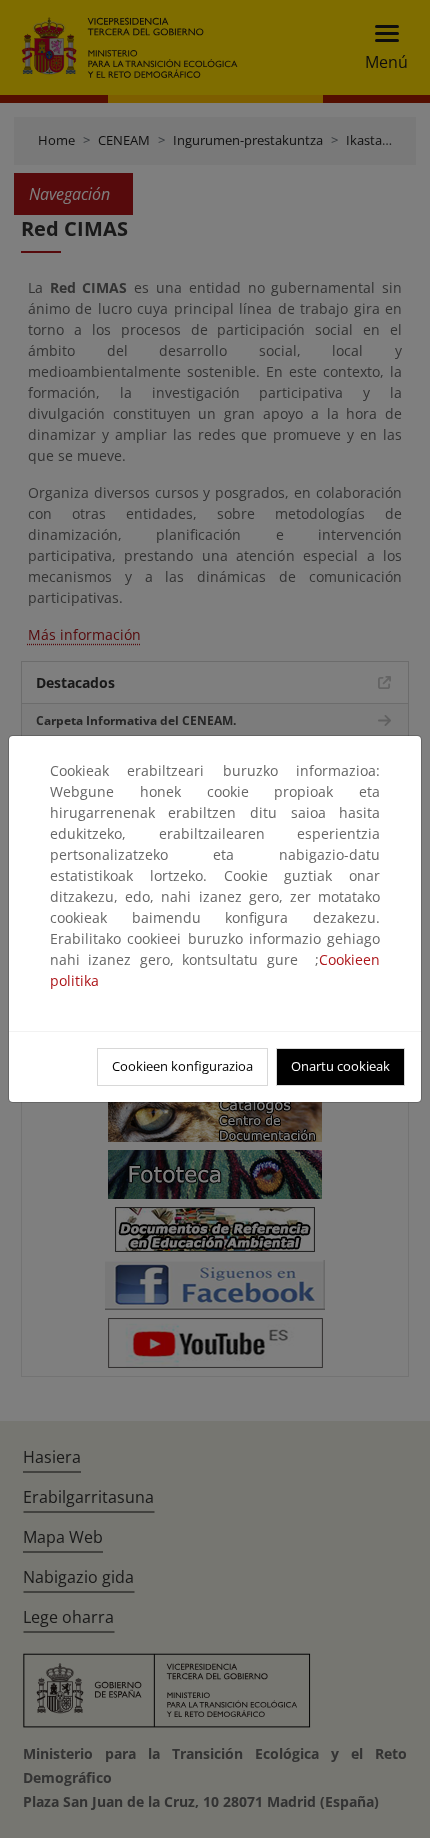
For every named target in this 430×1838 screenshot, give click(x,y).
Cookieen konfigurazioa (182, 1066)
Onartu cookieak (340, 1066)
